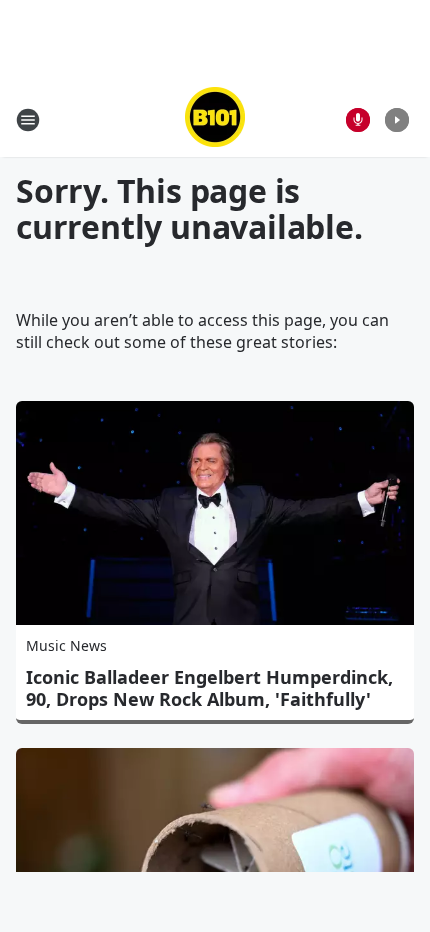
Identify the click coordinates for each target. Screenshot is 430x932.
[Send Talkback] (358, 120)
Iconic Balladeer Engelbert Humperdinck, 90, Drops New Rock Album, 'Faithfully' (209, 688)
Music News (66, 645)
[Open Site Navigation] (28, 120)
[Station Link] (215, 119)
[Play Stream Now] (397, 120)
